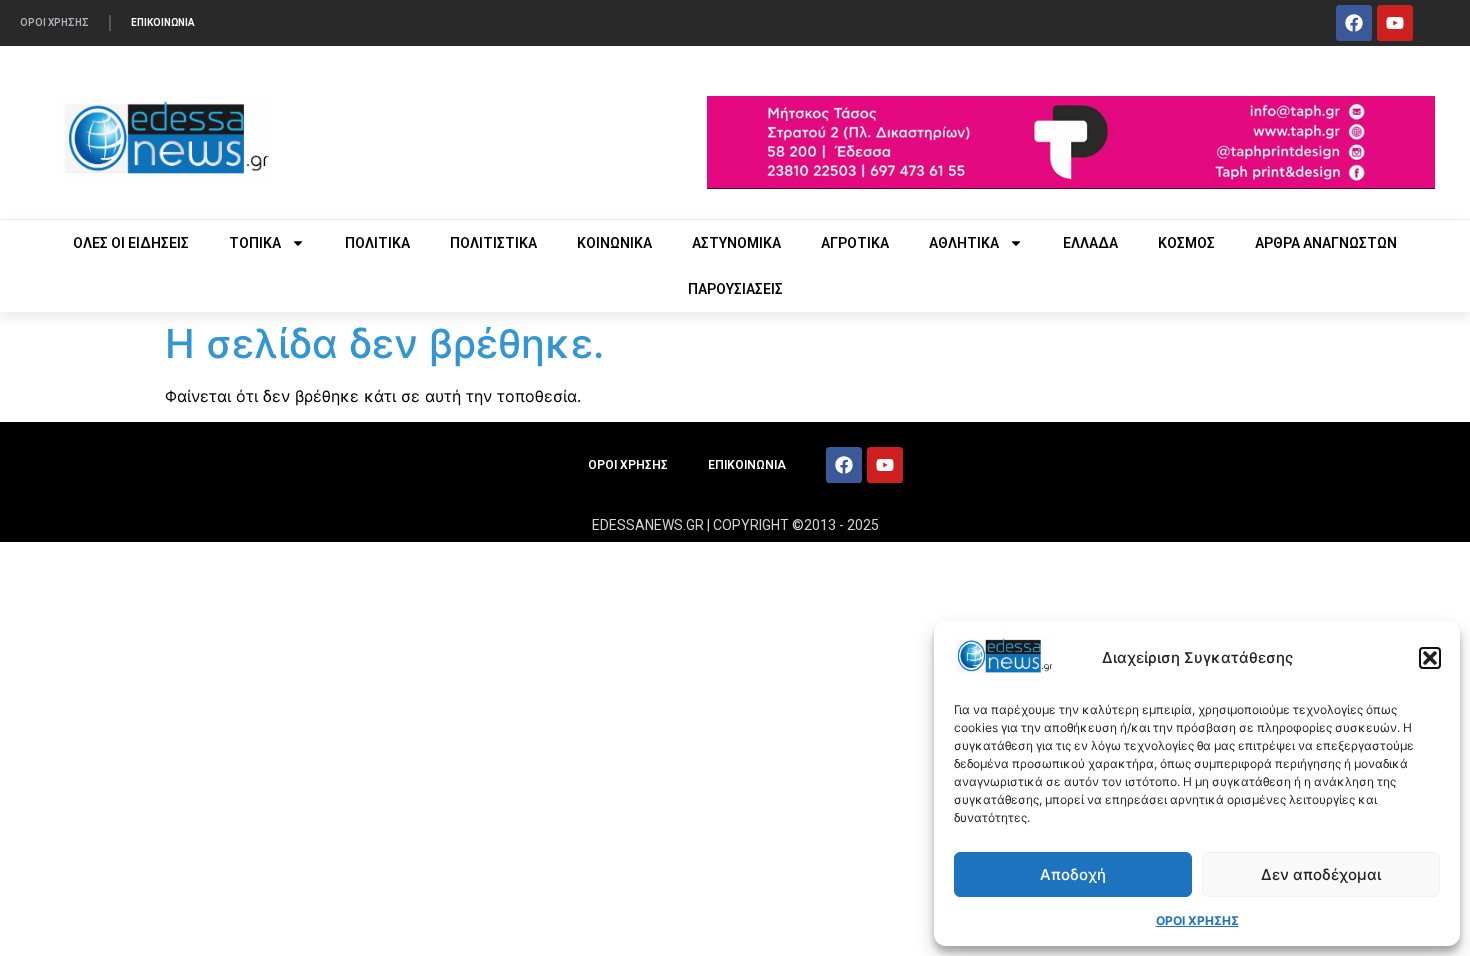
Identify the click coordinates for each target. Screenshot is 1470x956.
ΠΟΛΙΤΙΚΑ (377, 243)
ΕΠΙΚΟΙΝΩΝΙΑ (163, 22)
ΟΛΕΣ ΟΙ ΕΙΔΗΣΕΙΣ (131, 243)
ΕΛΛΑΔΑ (1090, 243)
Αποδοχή (1073, 874)
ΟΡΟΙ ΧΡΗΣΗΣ (1197, 920)
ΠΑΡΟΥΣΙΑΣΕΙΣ (735, 289)
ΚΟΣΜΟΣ (1186, 243)
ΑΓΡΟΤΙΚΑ (855, 243)
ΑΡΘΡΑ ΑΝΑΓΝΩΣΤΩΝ (1326, 243)
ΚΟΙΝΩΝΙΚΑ (614, 243)
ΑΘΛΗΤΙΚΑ (964, 243)
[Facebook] (1354, 23)
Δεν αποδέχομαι (1321, 874)
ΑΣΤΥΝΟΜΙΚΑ (736, 243)
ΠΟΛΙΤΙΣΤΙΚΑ (493, 243)
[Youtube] (1395, 23)
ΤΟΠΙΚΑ (255, 243)
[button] (1430, 658)
